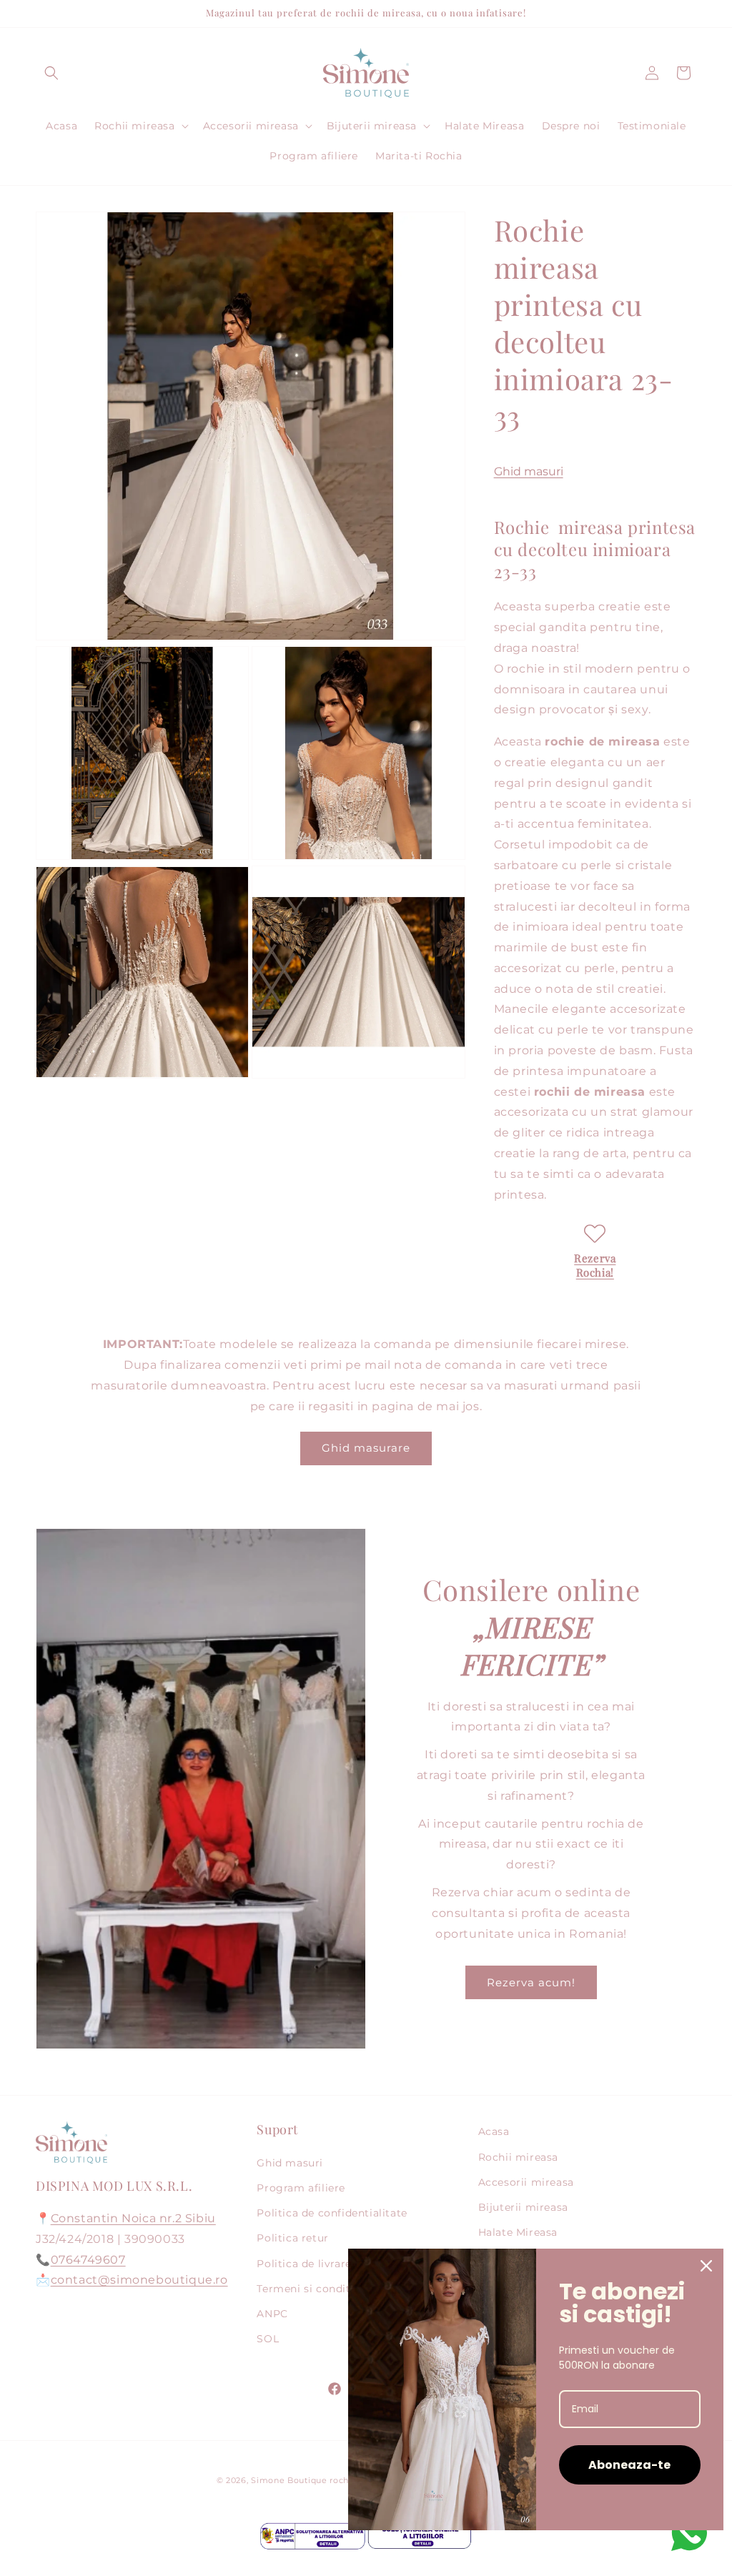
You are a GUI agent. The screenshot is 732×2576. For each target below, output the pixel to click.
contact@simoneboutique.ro (139, 2280)
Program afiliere (301, 2188)
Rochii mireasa (518, 2157)
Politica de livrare (304, 2264)
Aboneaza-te (629, 2465)
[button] (51, 73)
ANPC (272, 2314)
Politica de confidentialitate (332, 2213)
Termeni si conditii (307, 2289)
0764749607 (88, 2260)
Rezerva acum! (531, 1982)
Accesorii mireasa (526, 2182)
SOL (268, 2339)
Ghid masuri (529, 471)
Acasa (494, 2131)
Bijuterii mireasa (523, 2207)
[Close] (706, 2266)
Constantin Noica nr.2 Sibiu (133, 2218)
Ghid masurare (366, 1448)
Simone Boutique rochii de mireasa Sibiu (340, 2480)
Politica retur (292, 2238)
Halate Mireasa (518, 2232)
